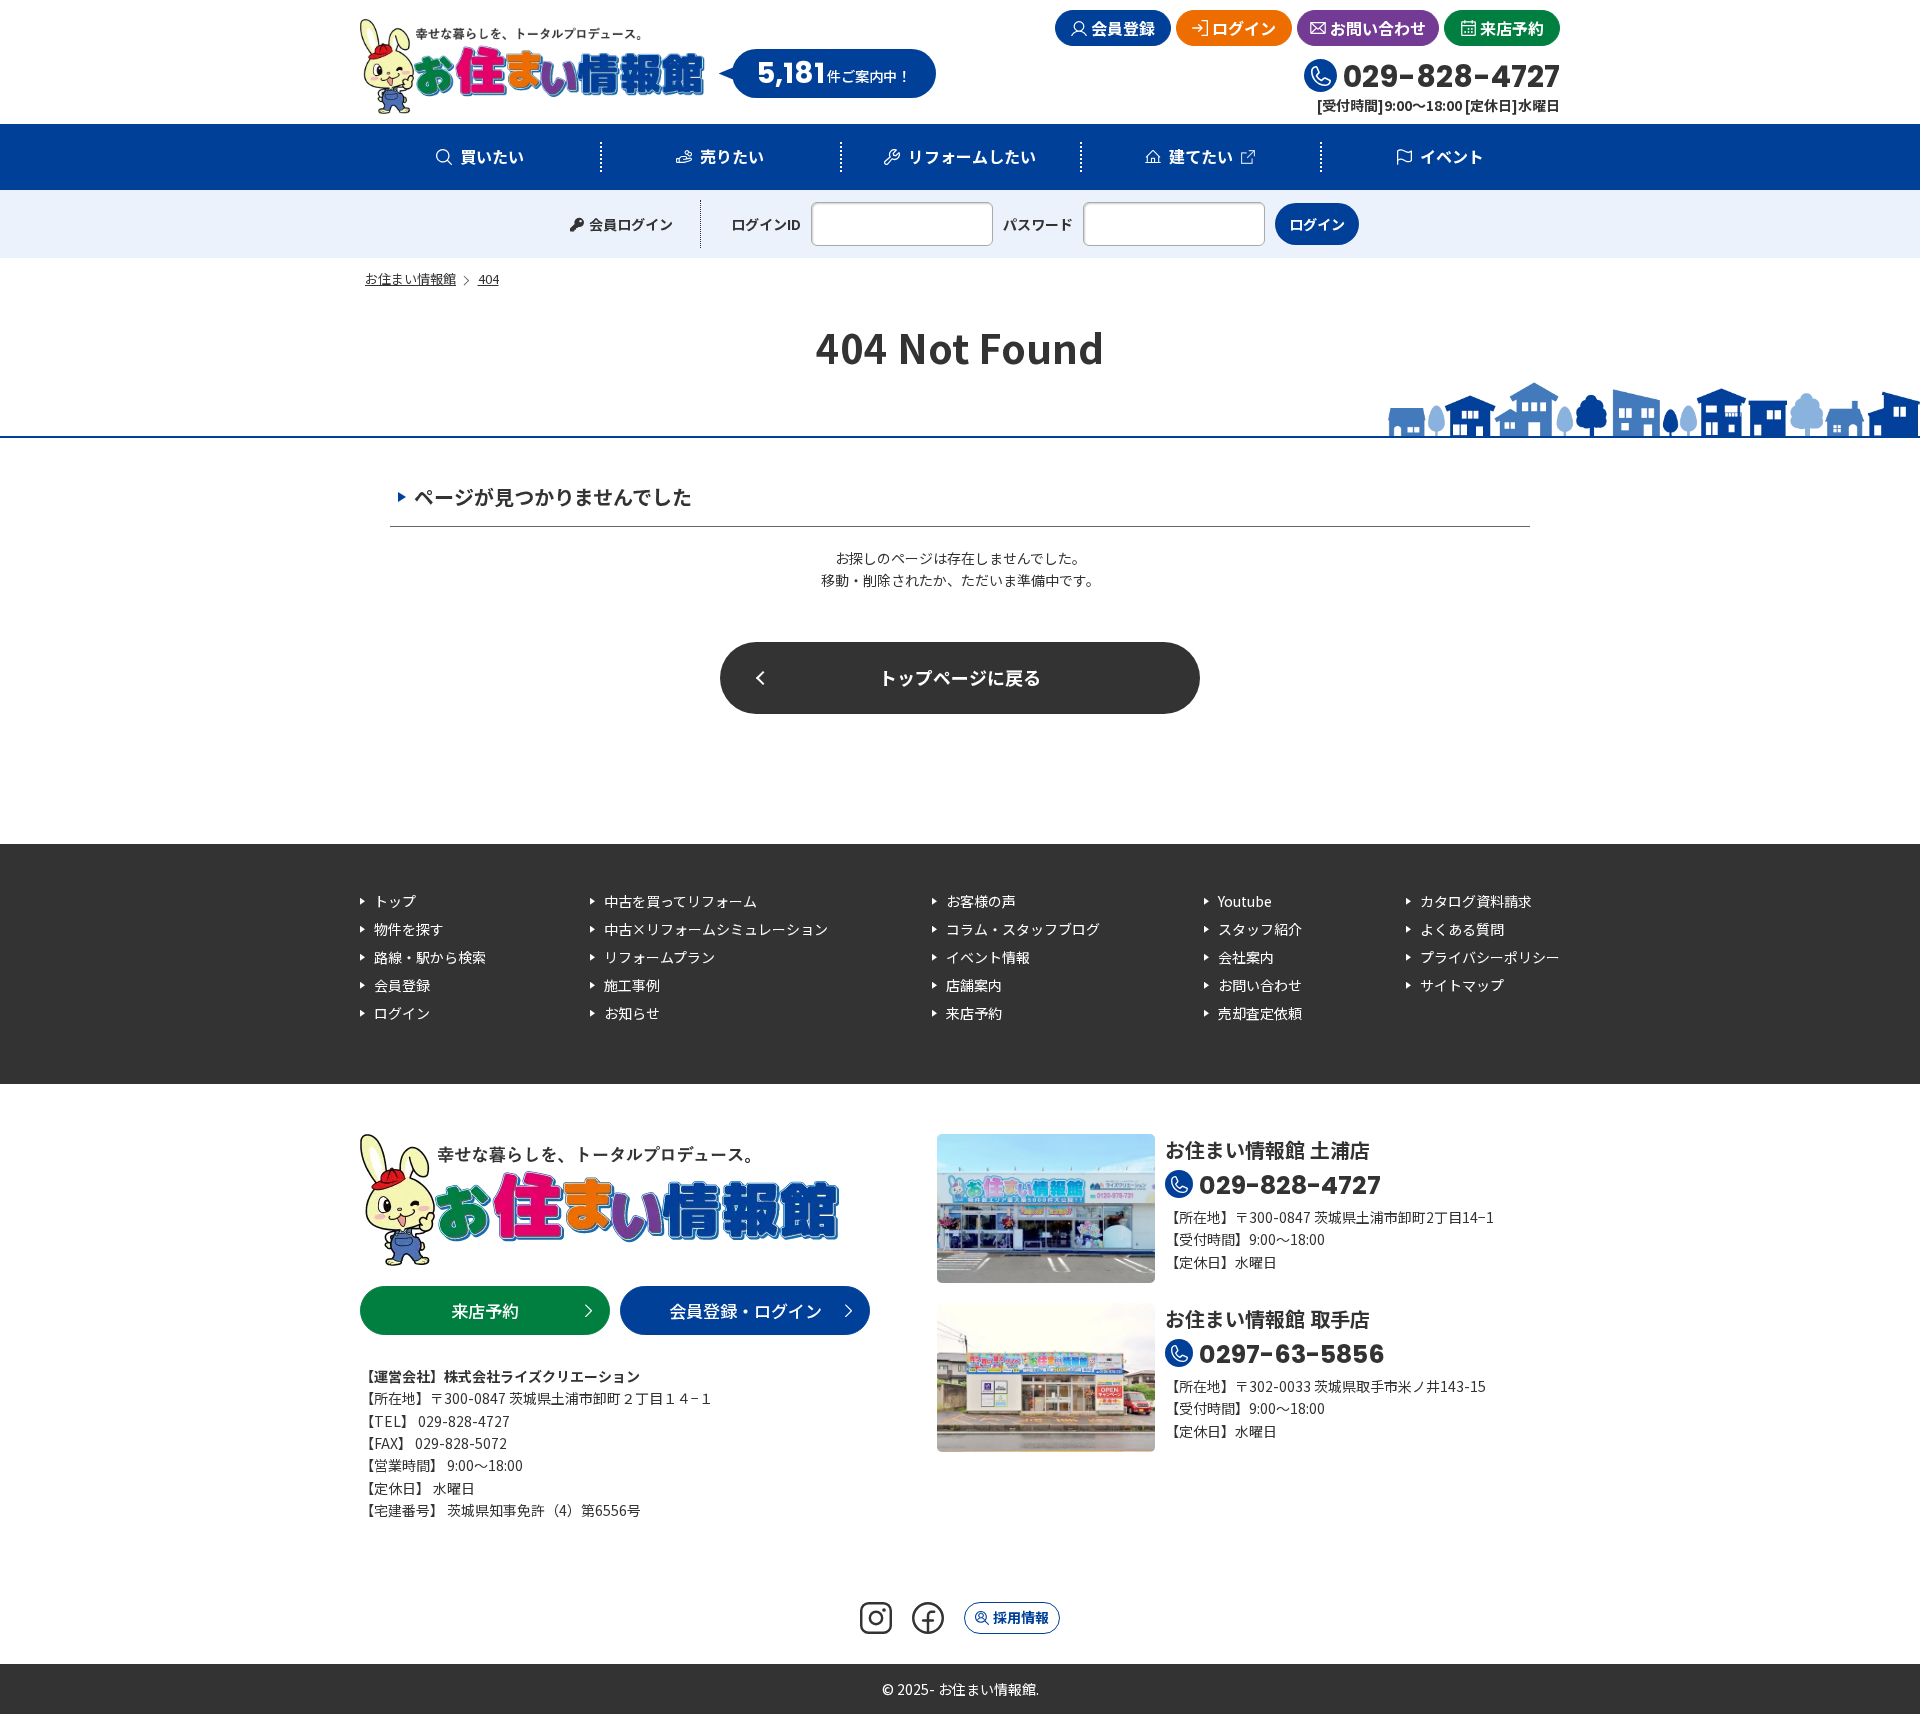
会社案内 (1246, 957)
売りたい (732, 156)
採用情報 (1021, 1617)
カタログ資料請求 (1476, 901)
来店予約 (1512, 28)
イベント (1452, 156)
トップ (395, 901)
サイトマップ (1462, 985)
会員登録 (1123, 28)
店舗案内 (974, 985)
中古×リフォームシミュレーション (716, 929)
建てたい (1201, 156)
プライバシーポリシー (1490, 957)
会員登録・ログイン (745, 1310)
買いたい (492, 156)
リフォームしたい (972, 156)
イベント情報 (988, 957)
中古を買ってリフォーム (680, 901)
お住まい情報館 (533, 66)
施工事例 (632, 985)
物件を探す (409, 929)
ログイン (1244, 28)
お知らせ (632, 1013)
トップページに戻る (960, 677)
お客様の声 (981, 901)
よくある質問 (1462, 929)
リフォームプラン (659, 957)
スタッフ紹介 (1260, 929)
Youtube (1245, 901)
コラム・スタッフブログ (1023, 929)
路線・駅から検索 (430, 957)
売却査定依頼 (1260, 1013)
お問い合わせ (1378, 28)
